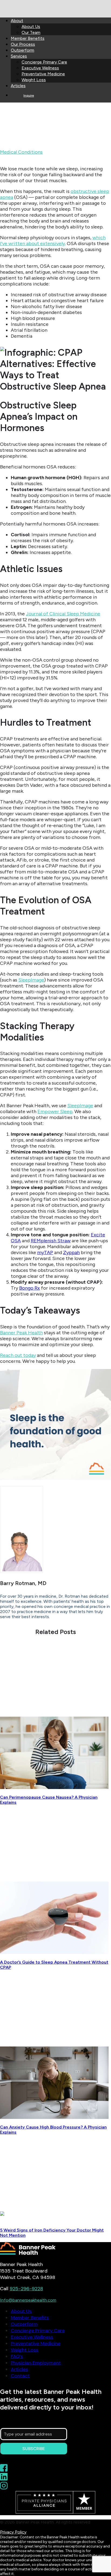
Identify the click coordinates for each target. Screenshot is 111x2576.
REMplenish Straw (51, 1241)
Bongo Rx (30, 1288)
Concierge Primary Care (44, 62)
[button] (54, 1787)
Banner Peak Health (21, 1333)
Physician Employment (36, 2363)
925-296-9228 (26, 2289)
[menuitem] (61, 26)
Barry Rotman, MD (69, 152)
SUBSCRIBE (34, 2449)
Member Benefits (28, 38)
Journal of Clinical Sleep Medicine (63, 614)
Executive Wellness (40, 68)
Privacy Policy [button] (13, 2532)
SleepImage (31, 980)
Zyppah (71, 1252)
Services (19, 56)
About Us (31, 27)
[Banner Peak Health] (55, 6)
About (17, 21)
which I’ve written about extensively (53, 241)
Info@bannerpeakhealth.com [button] (28, 2300)
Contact (20, 2376)
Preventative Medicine (43, 74)
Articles (18, 86)
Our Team (31, 32)
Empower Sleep (55, 1111)
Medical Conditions (21, 152)
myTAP (45, 1252)
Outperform (22, 50)
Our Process (23, 44)
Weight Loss (34, 80)
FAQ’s (17, 2356)
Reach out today (18, 1355)
